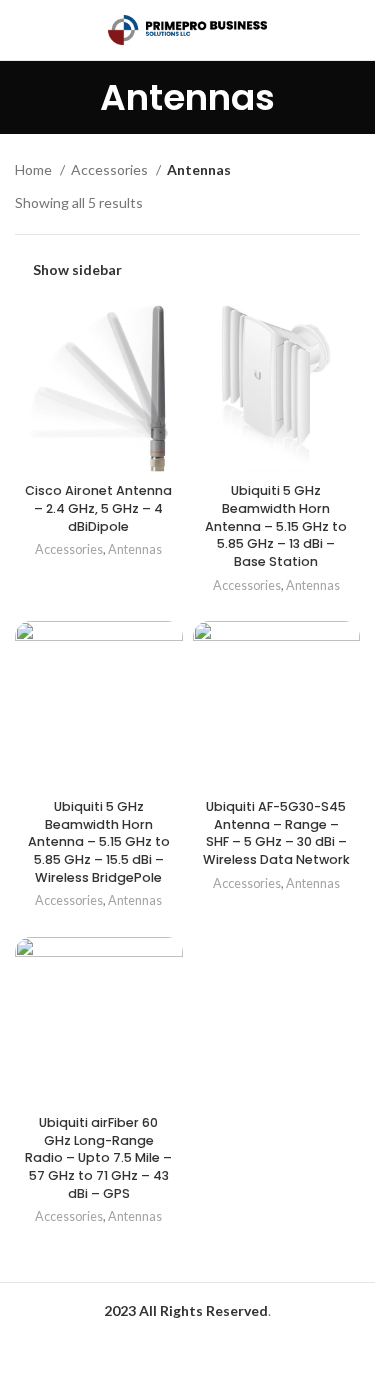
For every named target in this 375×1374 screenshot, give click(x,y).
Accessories (111, 169)
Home (35, 169)
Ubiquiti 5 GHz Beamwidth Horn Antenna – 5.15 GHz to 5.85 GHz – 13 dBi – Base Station (276, 526)
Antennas (135, 549)
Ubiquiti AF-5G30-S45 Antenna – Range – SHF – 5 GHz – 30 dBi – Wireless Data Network (276, 833)
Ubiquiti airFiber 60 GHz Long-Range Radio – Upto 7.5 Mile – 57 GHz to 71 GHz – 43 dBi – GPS (98, 1158)
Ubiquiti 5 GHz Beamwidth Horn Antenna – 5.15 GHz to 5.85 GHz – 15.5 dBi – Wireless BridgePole (99, 842)
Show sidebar (77, 270)
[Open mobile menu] (23, 30)
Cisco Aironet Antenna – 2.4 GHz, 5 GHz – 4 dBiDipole (98, 508)
